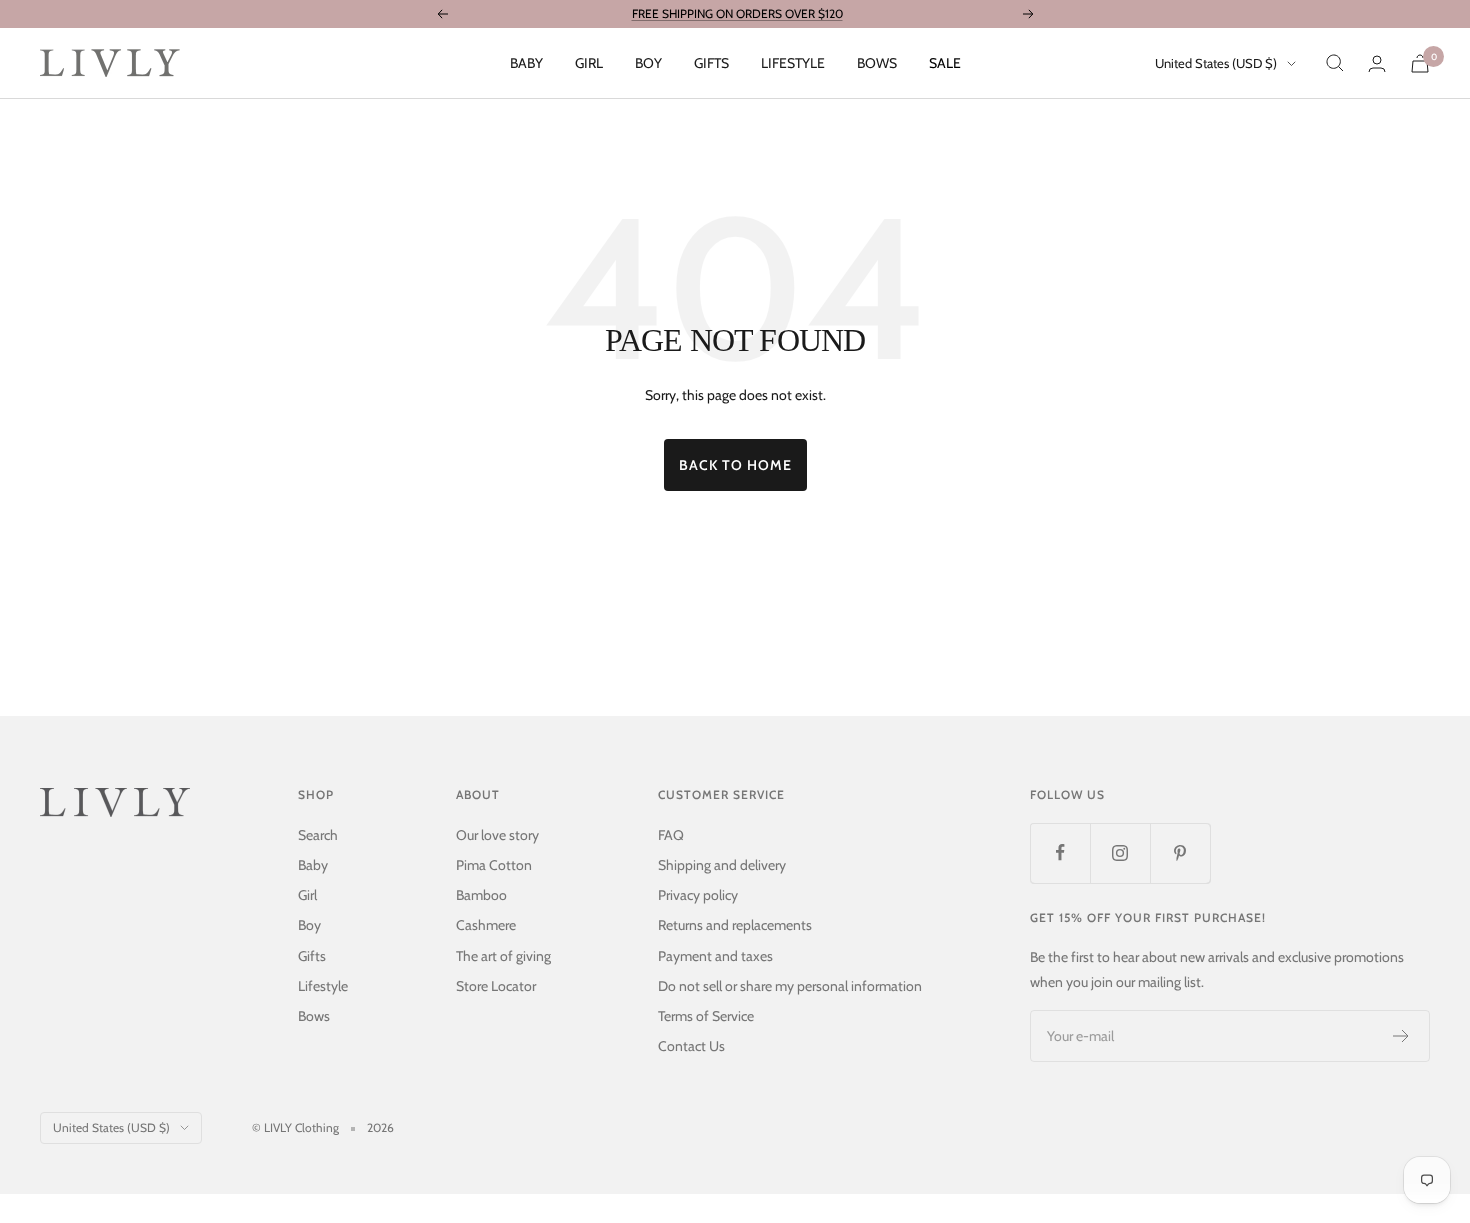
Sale (945, 63)
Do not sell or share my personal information (790, 986)
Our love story (497, 835)
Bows (877, 63)
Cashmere (486, 925)
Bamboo (481, 895)
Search (318, 835)
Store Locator (496, 986)
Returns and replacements (735, 925)
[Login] (1377, 63)
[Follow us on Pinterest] (1180, 853)
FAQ (671, 835)
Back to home (735, 465)
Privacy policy (698, 895)
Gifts (711, 63)
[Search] (1335, 63)
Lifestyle (793, 63)
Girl (589, 63)
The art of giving (503, 956)
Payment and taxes (715, 956)
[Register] (1401, 1036)
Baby (526, 63)
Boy (648, 63)
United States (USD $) (1216, 63)
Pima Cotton (494, 865)
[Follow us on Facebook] (1060, 853)
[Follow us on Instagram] (1120, 853)
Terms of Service (706, 1016)
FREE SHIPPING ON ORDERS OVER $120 (737, 13)
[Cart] (1420, 63)
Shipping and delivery (722, 865)
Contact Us (691, 1046)
